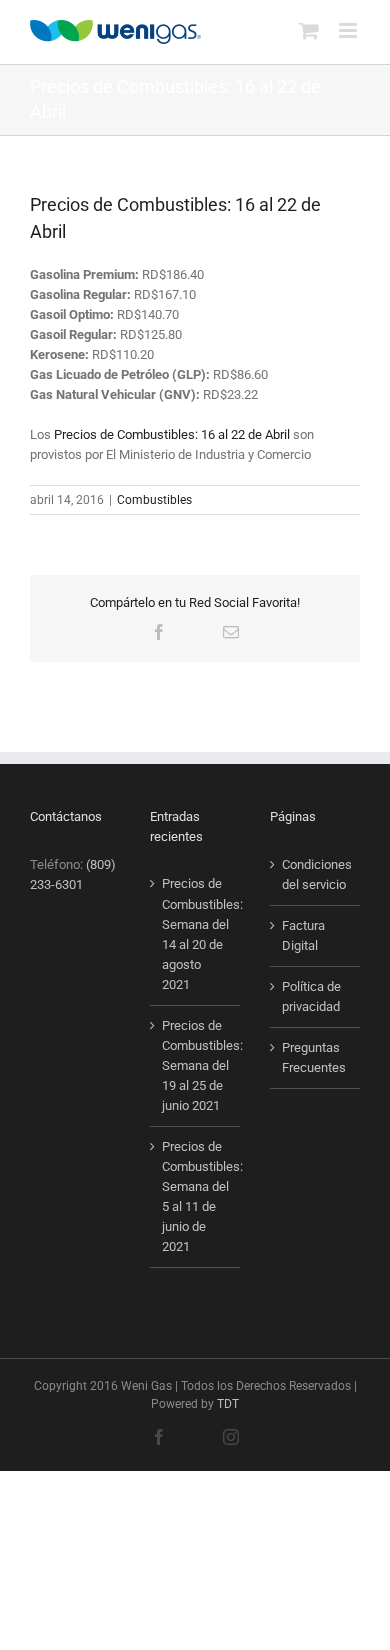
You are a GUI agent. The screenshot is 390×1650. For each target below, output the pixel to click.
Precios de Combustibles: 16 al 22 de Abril (172, 434)
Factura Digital (303, 935)
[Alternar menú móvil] (349, 30)
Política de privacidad (311, 996)
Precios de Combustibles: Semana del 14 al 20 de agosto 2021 (196, 933)
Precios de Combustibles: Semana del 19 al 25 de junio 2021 (196, 1065)
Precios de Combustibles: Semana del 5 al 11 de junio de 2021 (196, 1196)
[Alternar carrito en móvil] (309, 30)
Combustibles (154, 500)
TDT (228, 1404)
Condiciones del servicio (316, 874)
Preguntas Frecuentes (314, 1057)
